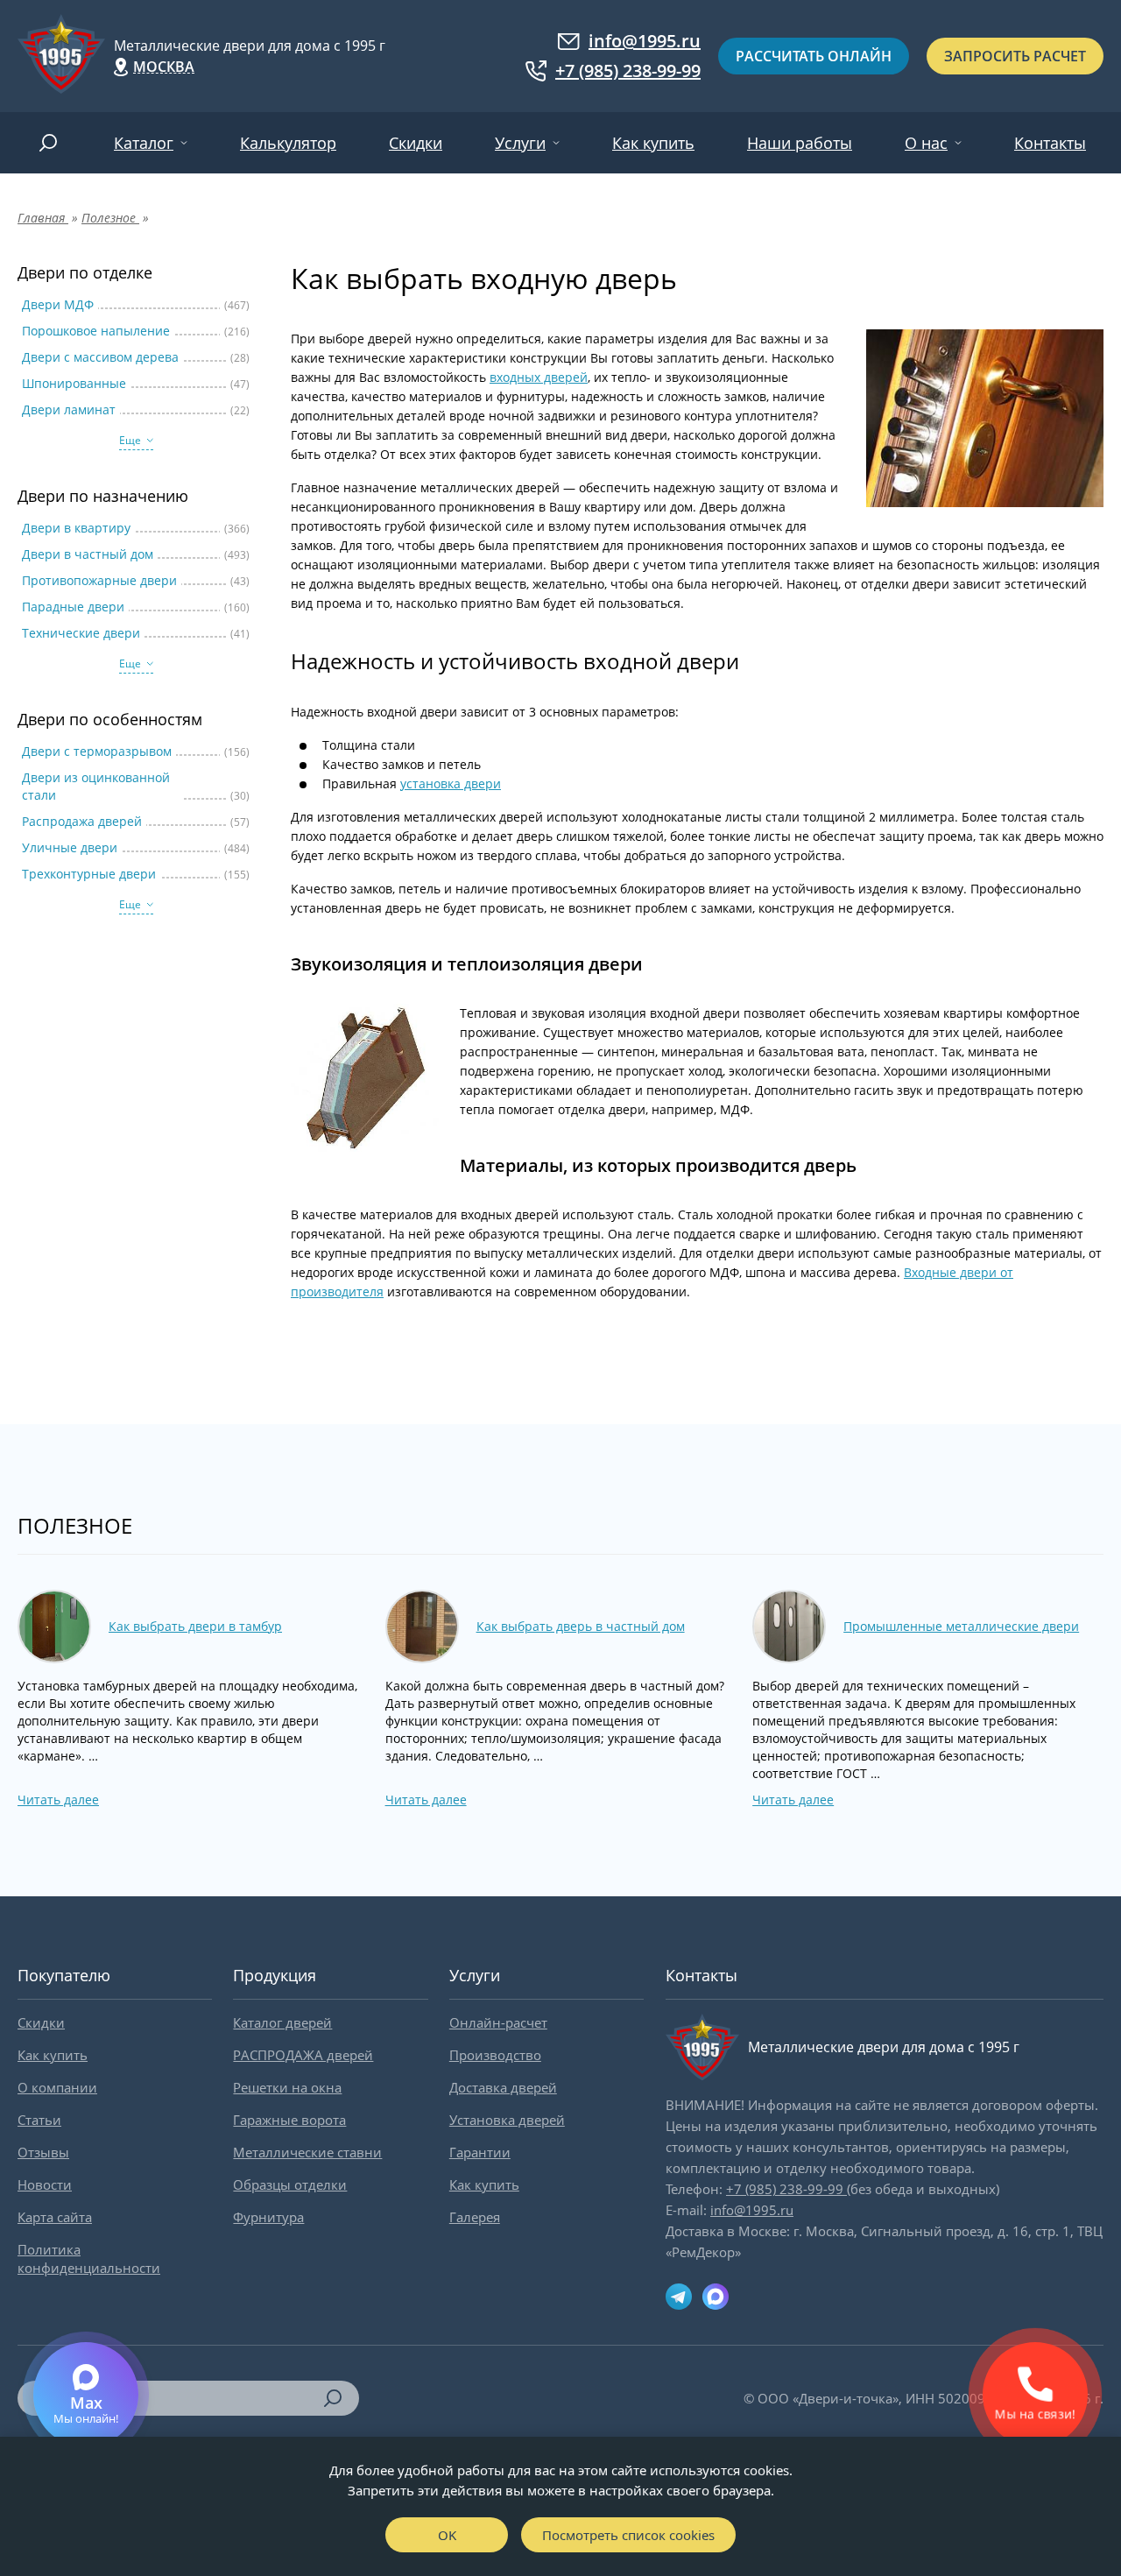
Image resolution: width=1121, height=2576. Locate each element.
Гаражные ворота (289, 2120)
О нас (926, 143)
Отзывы (43, 2152)
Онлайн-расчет (498, 2022)
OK (447, 2535)
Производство (495, 2055)
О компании (57, 2087)
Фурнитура (268, 2217)
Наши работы (800, 143)
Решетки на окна (287, 2087)
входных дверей (539, 377)
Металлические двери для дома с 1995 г (250, 46)
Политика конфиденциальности (89, 2258)
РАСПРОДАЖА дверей (303, 2055)
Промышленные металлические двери (961, 1626)
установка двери (451, 783)
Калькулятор (288, 143)
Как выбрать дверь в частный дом (581, 1626)
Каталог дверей (282, 2022)
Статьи (39, 2120)
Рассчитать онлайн (814, 56)
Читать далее (58, 1800)
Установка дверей (507, 2120)
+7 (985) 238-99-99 (628, 71)
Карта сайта (55, 2217)
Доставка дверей (503, 2087)
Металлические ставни (307, 2152)
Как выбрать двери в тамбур (195, 1626)
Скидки (416, 143)
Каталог (144, 143)
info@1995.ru (645, 41)
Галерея (475, 2217)
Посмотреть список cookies (628, 2535)
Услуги (520, 143)
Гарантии (480, 2152)
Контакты (1050, 143)
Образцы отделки (290, 2184)
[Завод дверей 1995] (61, 56)
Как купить (653, 143)
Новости (45, 2184)
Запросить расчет (1015, 56)
